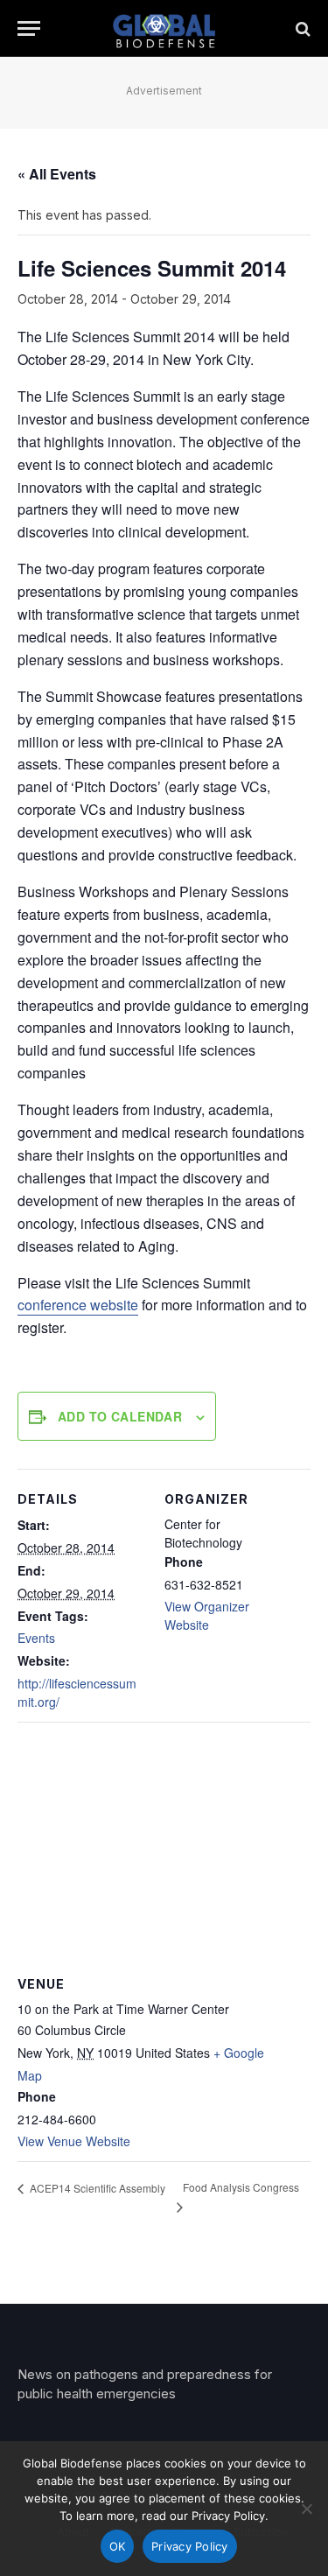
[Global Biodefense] (164, 28)
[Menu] (29, 28)
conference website (78, 1305)
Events (36, 1638)
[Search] (301, 28)
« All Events (57, 174)
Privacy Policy (190, 2546)
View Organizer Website (207, 1615)
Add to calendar (120, 1416)
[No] (306, 2509)
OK (118, 2546)
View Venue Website (74, 2141)
